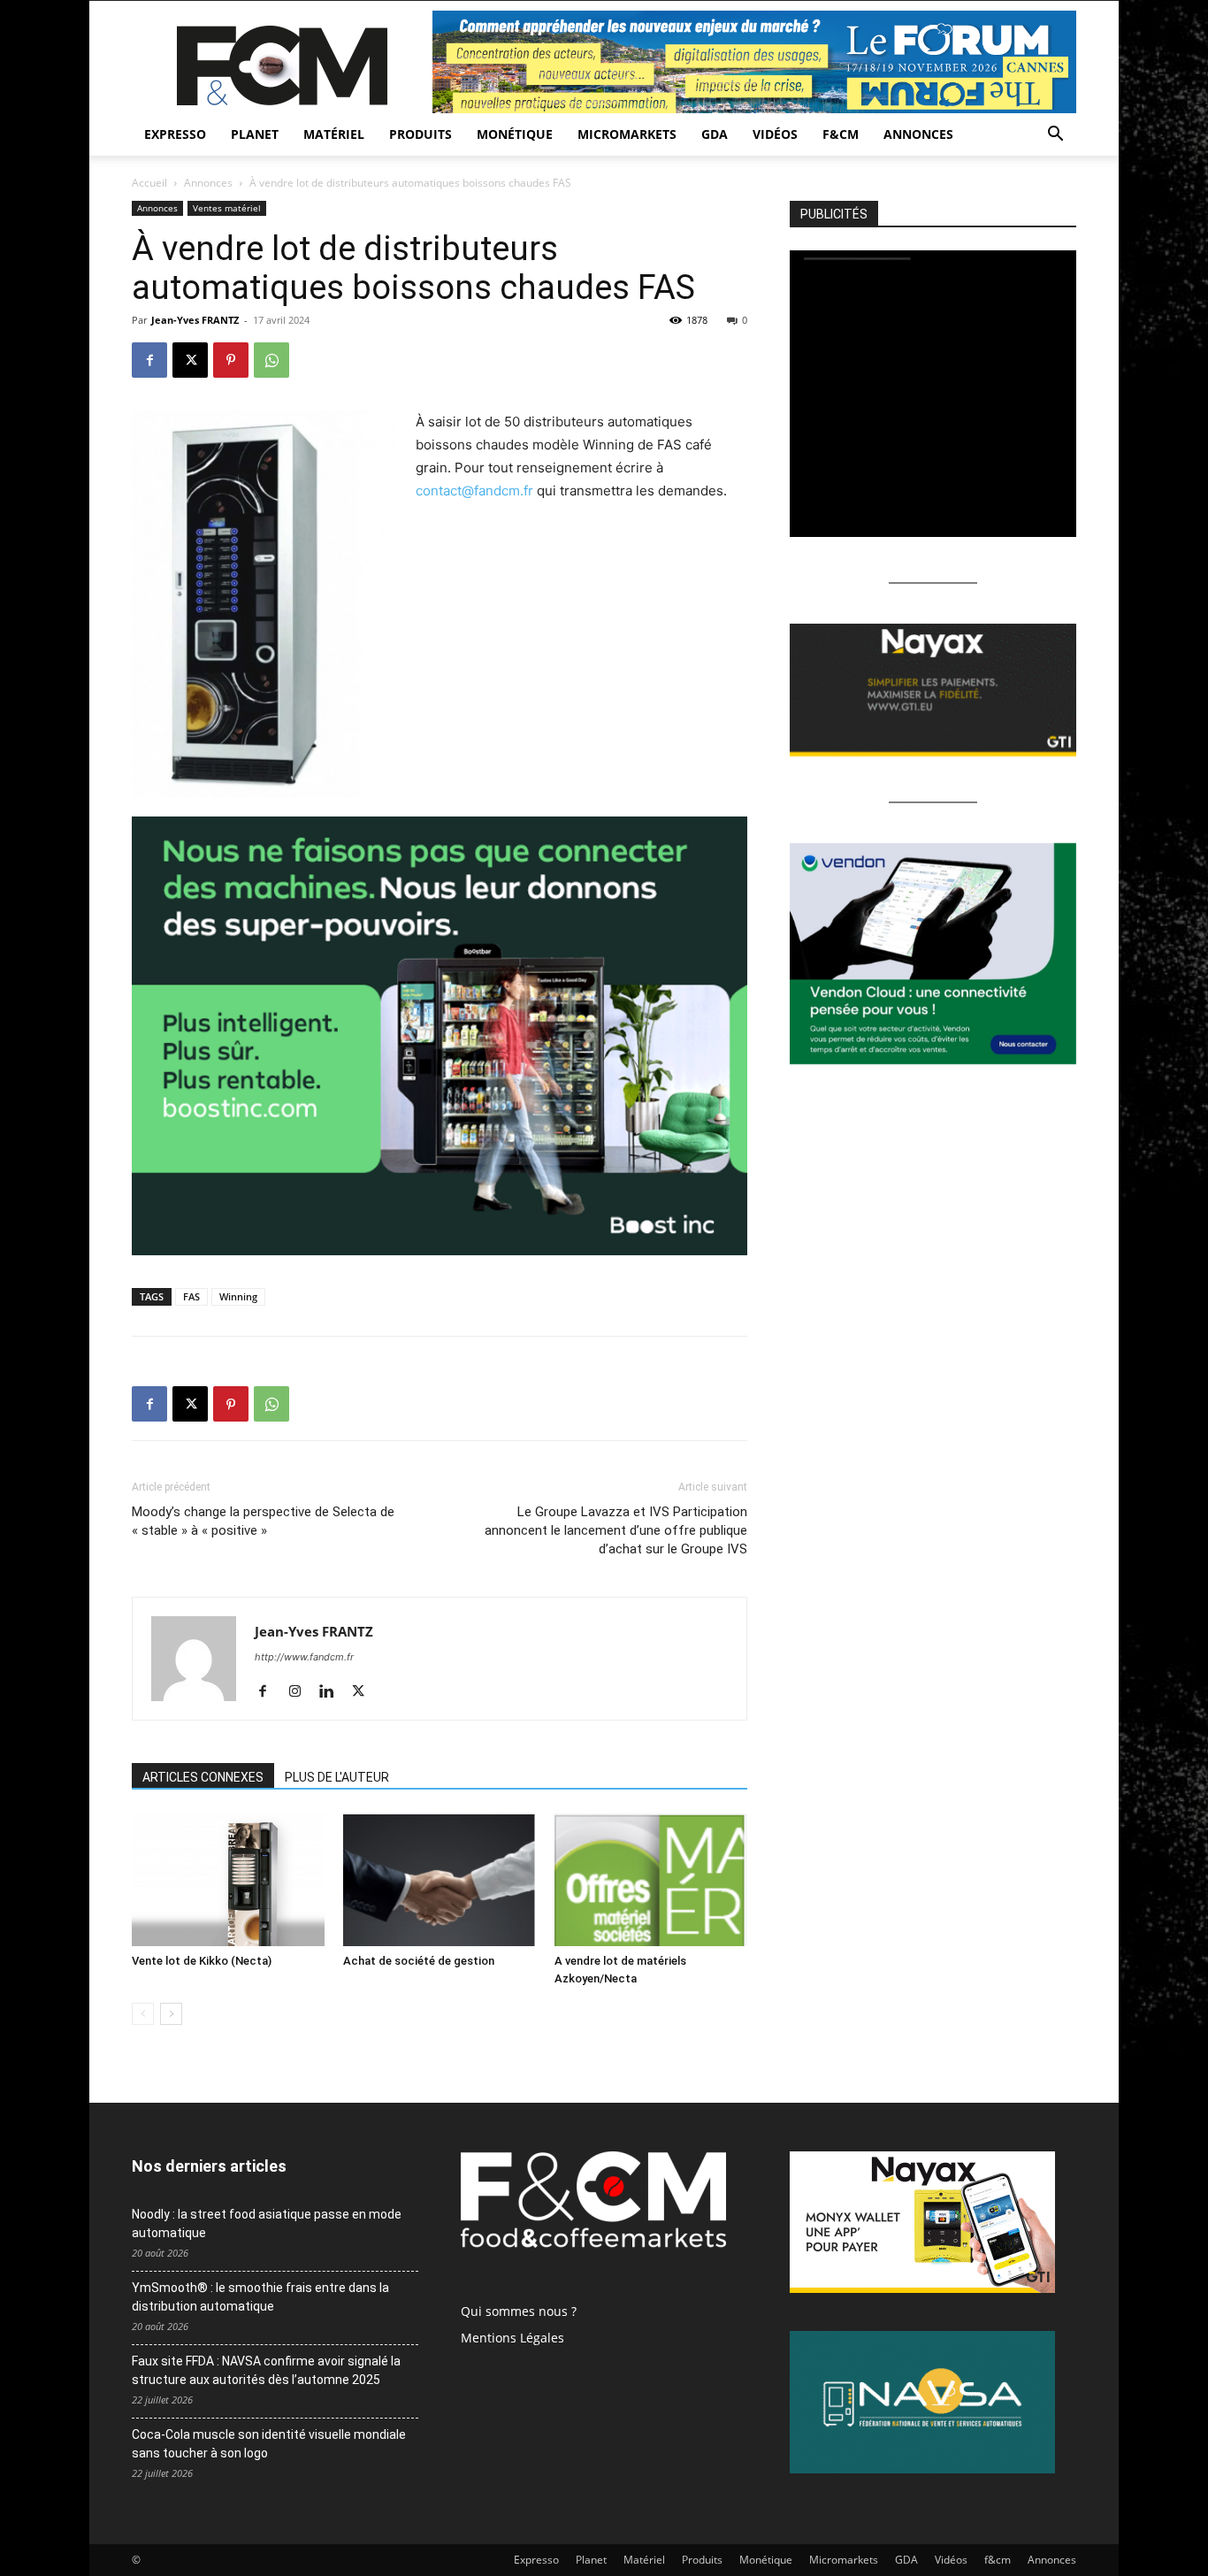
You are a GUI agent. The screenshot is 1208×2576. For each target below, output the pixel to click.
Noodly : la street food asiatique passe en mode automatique (267, 2223)
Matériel (334, 134)
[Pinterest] (231, 360)
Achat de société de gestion (419, 1961)
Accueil (149, 183)
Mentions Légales (512, 2338)
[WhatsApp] (271, 360)
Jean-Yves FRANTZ (195, 320)
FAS (191, 1296)
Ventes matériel (227, 208)
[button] (1055, 136)
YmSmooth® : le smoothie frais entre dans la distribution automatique (260, 2297)
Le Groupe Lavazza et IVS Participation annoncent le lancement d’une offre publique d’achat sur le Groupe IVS (616, 1530)
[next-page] (171, 2014)
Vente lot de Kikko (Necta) (202, 1961)
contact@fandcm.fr (474, 491)
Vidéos (775, 134)
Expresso (175, 134)
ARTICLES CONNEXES (203, 1777)
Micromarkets (627, 134)
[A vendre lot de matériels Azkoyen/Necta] (651, 1880)
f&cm (841, 134)
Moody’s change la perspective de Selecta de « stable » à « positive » (263, 1521)
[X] (190, 360)
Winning (238, 1296)
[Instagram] (301, 1692)
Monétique (515, 134)
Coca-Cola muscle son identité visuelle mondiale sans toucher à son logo (269, 2444)
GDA (715, 134)
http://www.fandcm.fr (304, 1657)
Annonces (918, 134)
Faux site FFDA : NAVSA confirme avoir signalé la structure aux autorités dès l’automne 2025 (266, 2370)
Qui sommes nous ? (519, 2311)
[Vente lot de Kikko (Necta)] (228, 1880)
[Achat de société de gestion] (440, 1880)
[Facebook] (149, 360)
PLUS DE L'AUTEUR (337, 1777)
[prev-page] (143, 2014)
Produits (421, 134)
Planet (255, 134)
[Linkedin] (333, 1692)
